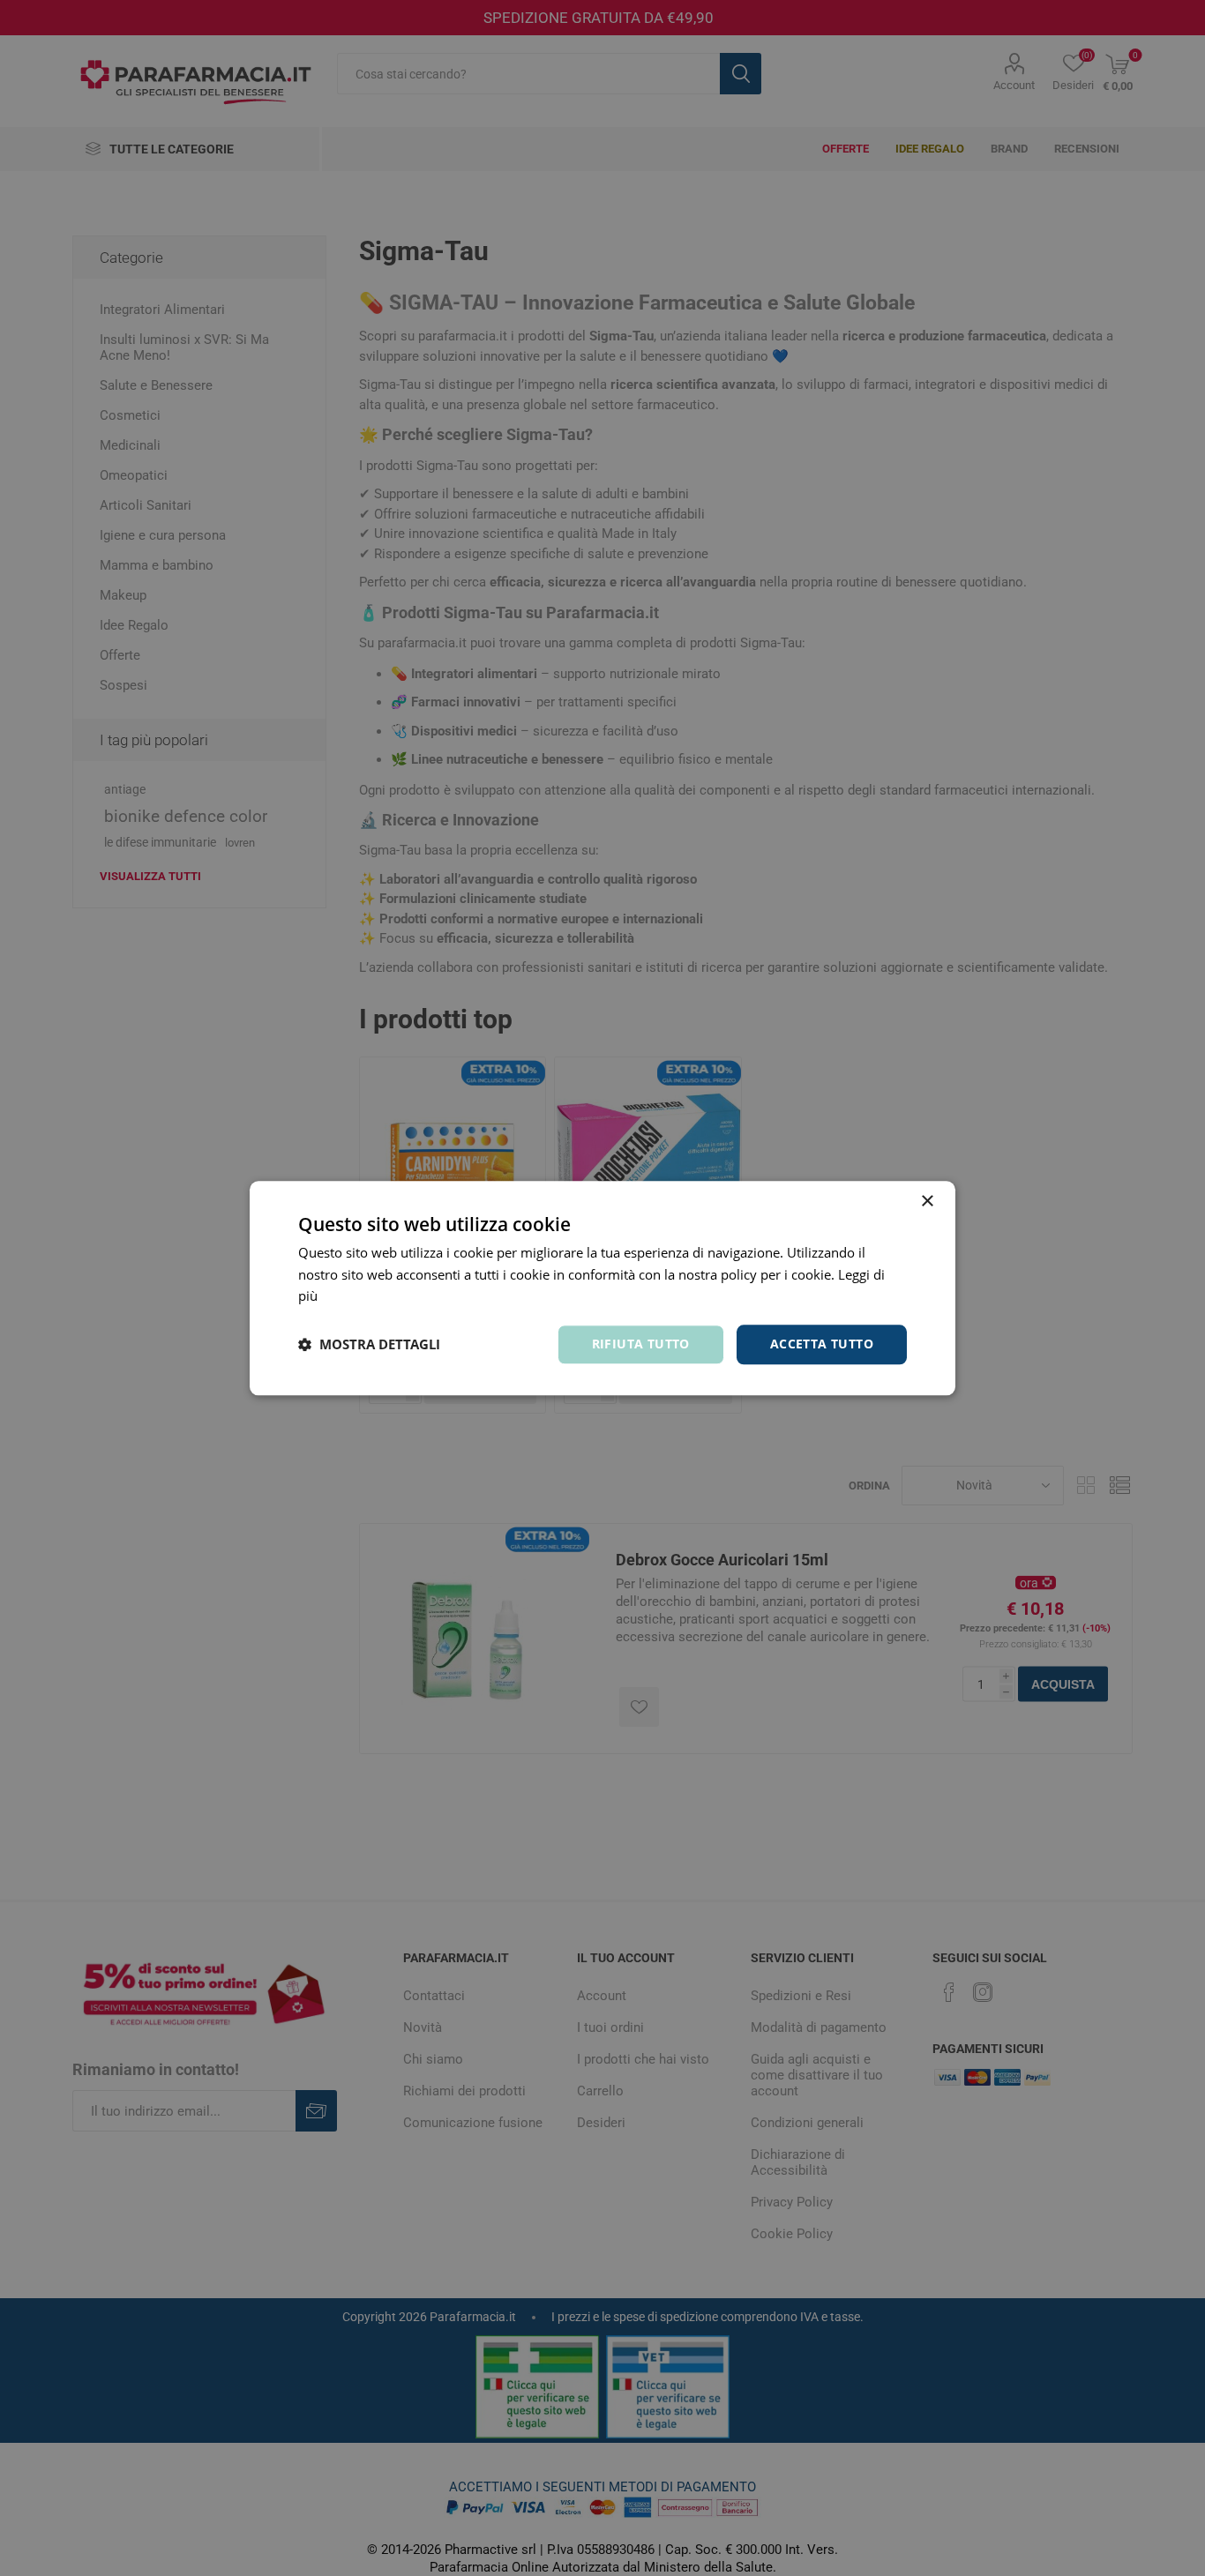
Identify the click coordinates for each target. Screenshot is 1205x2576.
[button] (369, 1345)
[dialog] (602, 1288)
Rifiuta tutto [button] (641, 1344)
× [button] (927, 1202)
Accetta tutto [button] (822, 1344)
